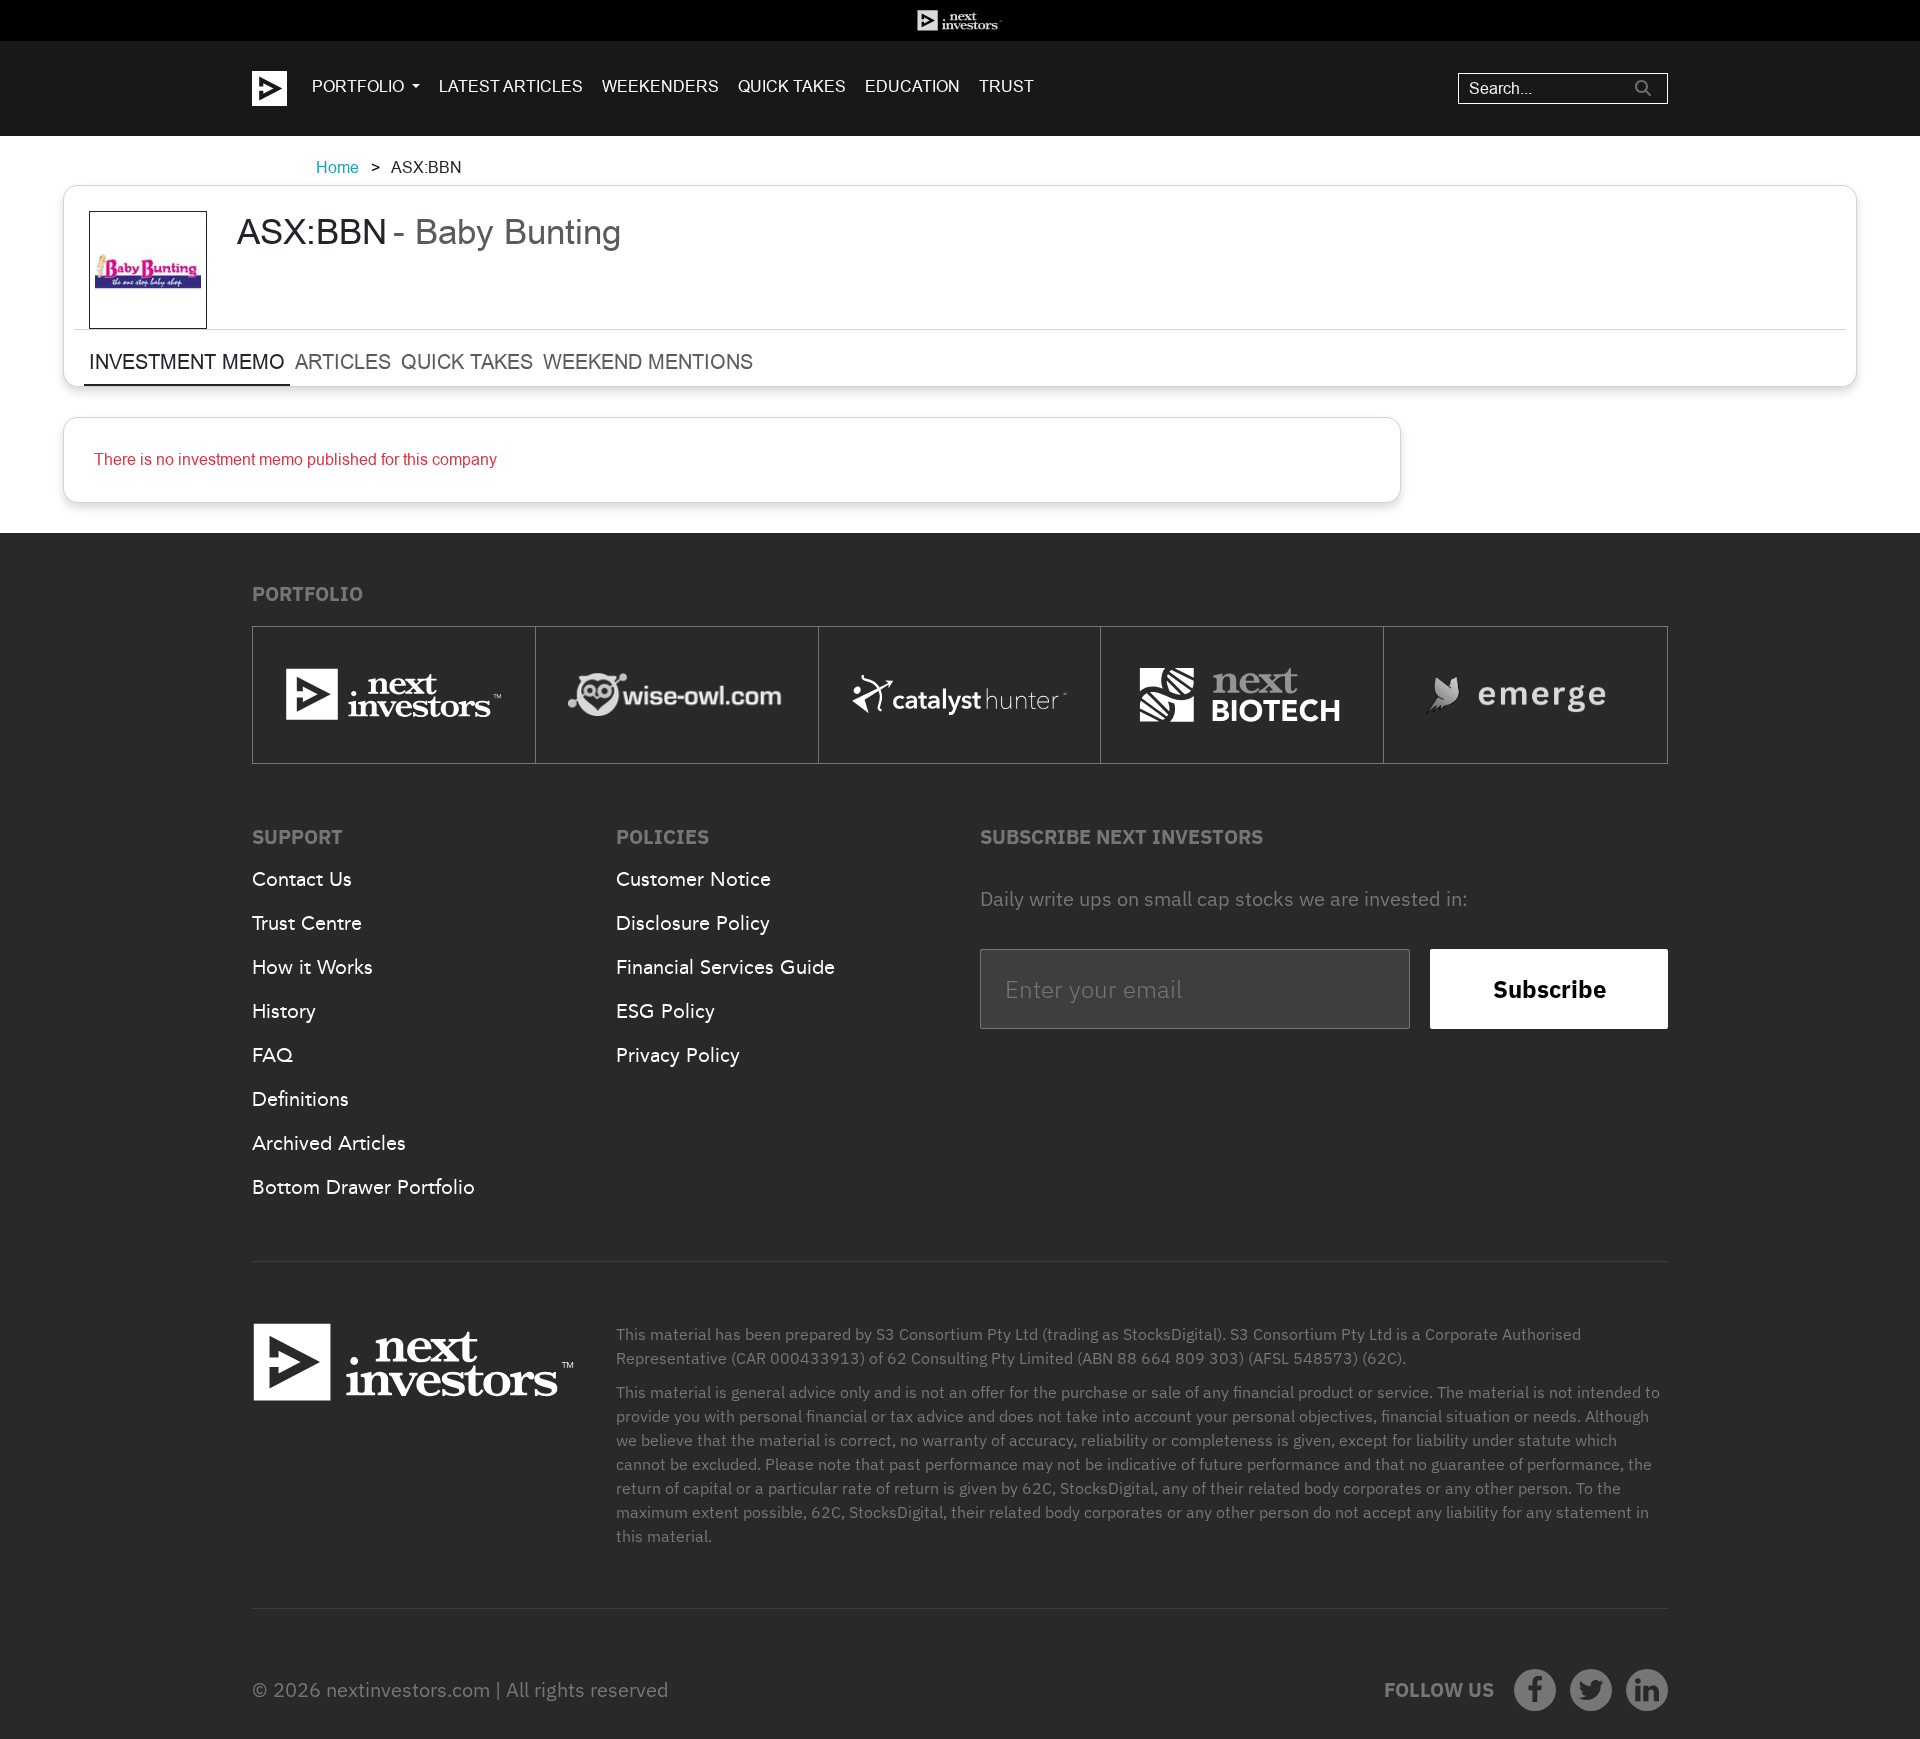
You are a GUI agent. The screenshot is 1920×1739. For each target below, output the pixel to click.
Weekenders (660, 86)
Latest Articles (511, 86)
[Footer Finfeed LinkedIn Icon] (1647, 1690)
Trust (1006, 86)
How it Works (312, 967)
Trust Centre (307, 923)
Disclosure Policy (693, 923)
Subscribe (1549, 989)
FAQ (272, 1055)
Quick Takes (792, 86)
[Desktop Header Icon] (282, 88)
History (284, 1011)
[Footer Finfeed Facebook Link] (1535, 1690)
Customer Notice (693, 879)
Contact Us (302, 879)
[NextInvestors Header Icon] (960, 20)
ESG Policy (665, 1011)
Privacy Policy (678, 1055)
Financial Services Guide (725, 967)
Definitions (300, 1099)
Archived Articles (329, 1143)
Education (912, 86)
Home (337, 167)
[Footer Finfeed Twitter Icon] (1591, 1690)
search (1643, 88)
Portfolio (358, 86)
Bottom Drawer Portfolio (363, 1187)
